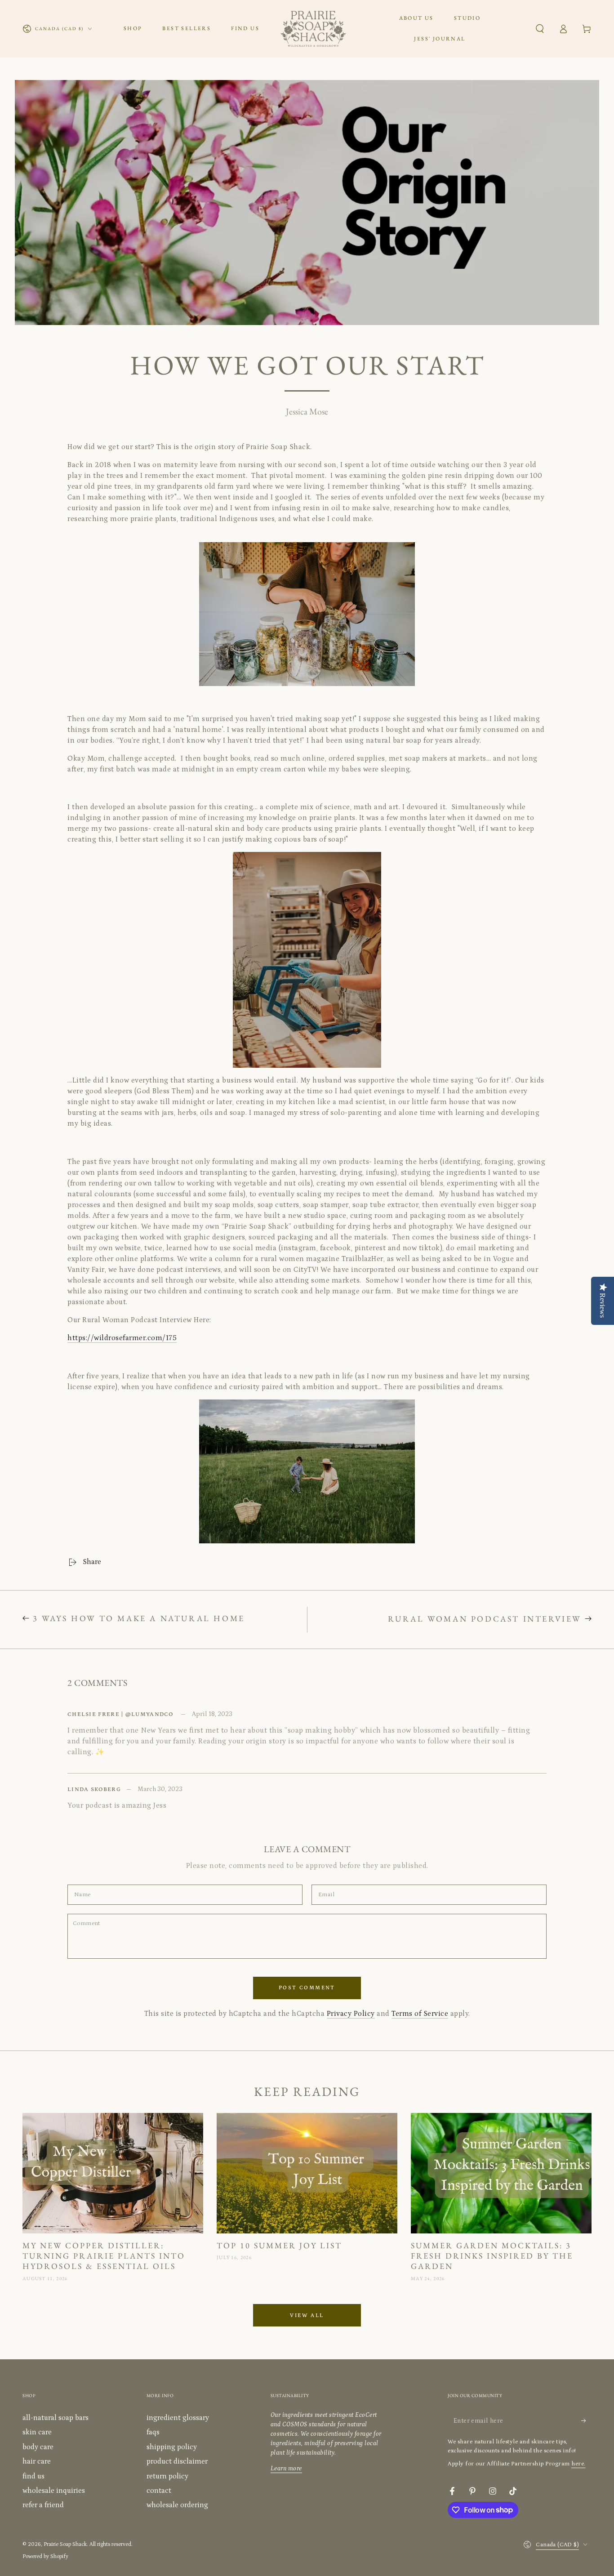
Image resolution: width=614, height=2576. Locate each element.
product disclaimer (177, 2461)
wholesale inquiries (54, 2491)
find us (33, 2476)
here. (578, 2464)
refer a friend (43, 2505)
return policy (167, 2476)
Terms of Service (420, 2014)
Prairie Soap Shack (65, 2544)
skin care (37, 2432)
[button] (540, 29)
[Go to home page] (313, 29)
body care (38, 2447)
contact (159, 2491)
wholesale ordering (177, 2505)
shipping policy (172, 2447)
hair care (37, 2461)
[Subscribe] (586, 2420)
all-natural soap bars (56, 2418)
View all (307, 2315)
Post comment (307, 1988)
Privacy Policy (351, 2014)
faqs (153, 2432)
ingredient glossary (178, 2418)
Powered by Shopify (45, 2556)
